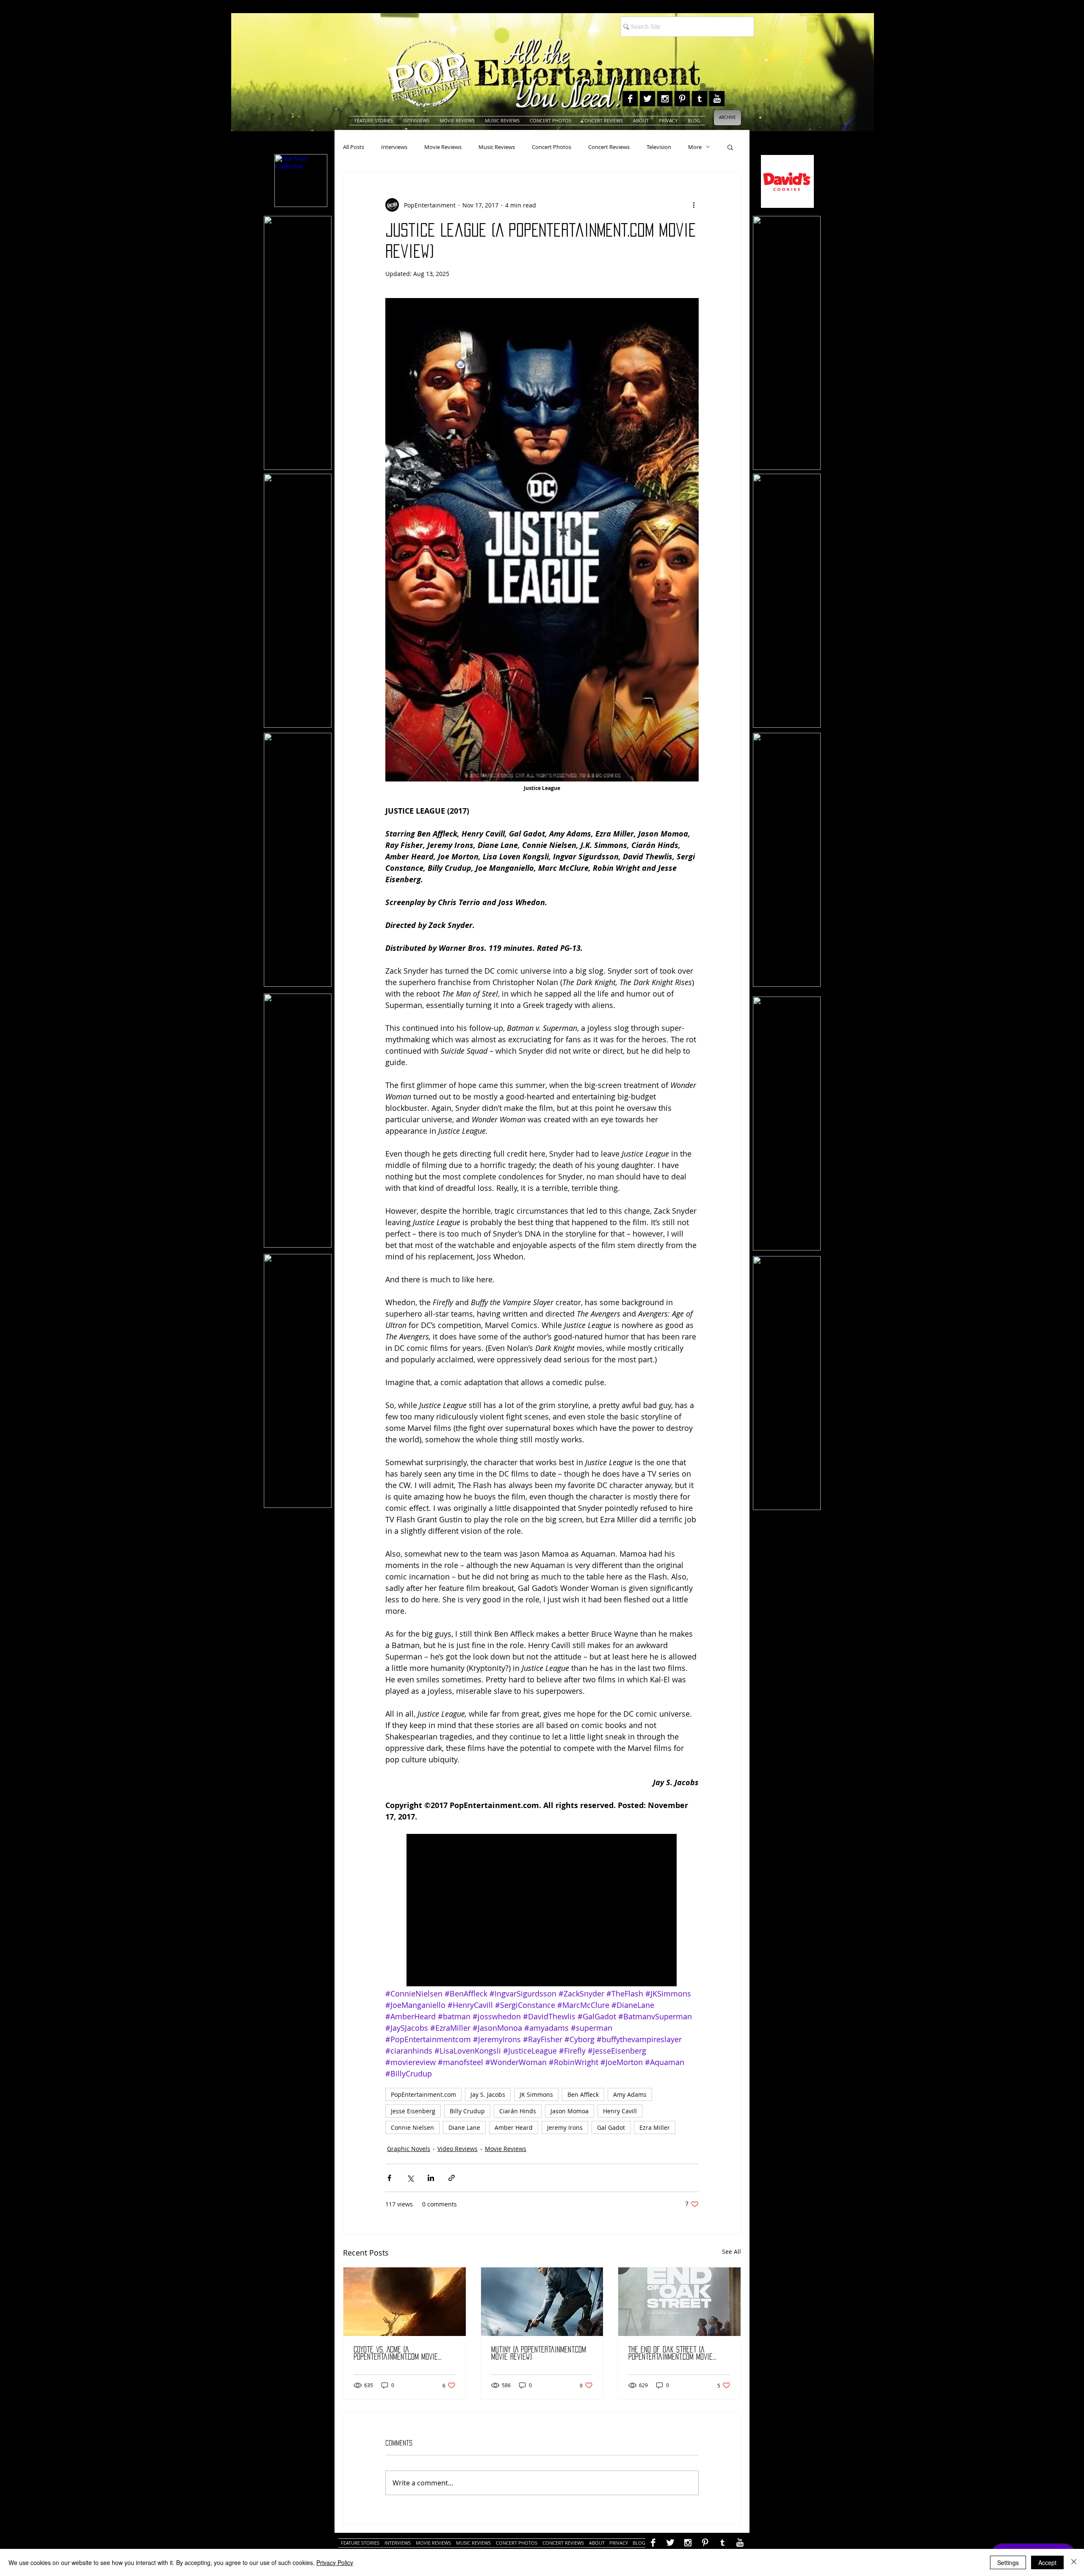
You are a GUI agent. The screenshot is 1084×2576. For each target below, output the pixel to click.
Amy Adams (630, 2094)
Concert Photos (552, 147)
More (695, 147)
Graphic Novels (409, 2149)
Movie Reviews (443, 147)
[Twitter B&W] (647, 99)
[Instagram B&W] (665, 99)
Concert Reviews (609, 147)
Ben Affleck (583, 2094)
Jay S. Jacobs (488, 2094)
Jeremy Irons (565, 2127)
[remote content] (542, 1911)
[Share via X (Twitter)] (410, 2178)
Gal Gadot (611, 2127)
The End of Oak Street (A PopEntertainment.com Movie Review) (671, 2354)
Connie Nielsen (412, 2127)
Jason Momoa (570, 2111)
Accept (1047, 2562)
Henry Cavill (620, 2111)
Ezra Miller (655, 2127)
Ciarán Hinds (518, 2111)
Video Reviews (458, 2149)
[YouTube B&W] (717, 99)
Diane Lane (464, 2127)
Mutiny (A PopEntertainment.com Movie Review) (539, 2353)
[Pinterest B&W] (682, 99)
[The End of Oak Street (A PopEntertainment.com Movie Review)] (679, 2302)
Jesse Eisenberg (413, 2111)
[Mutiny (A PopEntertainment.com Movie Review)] (542, 2302)
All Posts (354, 147)
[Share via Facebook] (389, 2178)
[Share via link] (452, 2178)
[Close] (1074, 2562)
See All (731, 2252)
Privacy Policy (335, 2562)
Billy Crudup (467, 2111)
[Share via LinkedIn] (431, 2178)
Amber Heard (514, 2127)
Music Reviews (497, 147)
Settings (1008, 2562)
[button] (730, 147)
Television (659, 147)
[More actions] (694, 205)
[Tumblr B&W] (700, 99)
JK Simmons (536, 2094)
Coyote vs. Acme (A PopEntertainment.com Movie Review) (396, 2354)
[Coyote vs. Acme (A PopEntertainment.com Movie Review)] (405, 2302)
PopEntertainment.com (423, 2094)
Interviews (394, 147)
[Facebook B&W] (630, 99)
